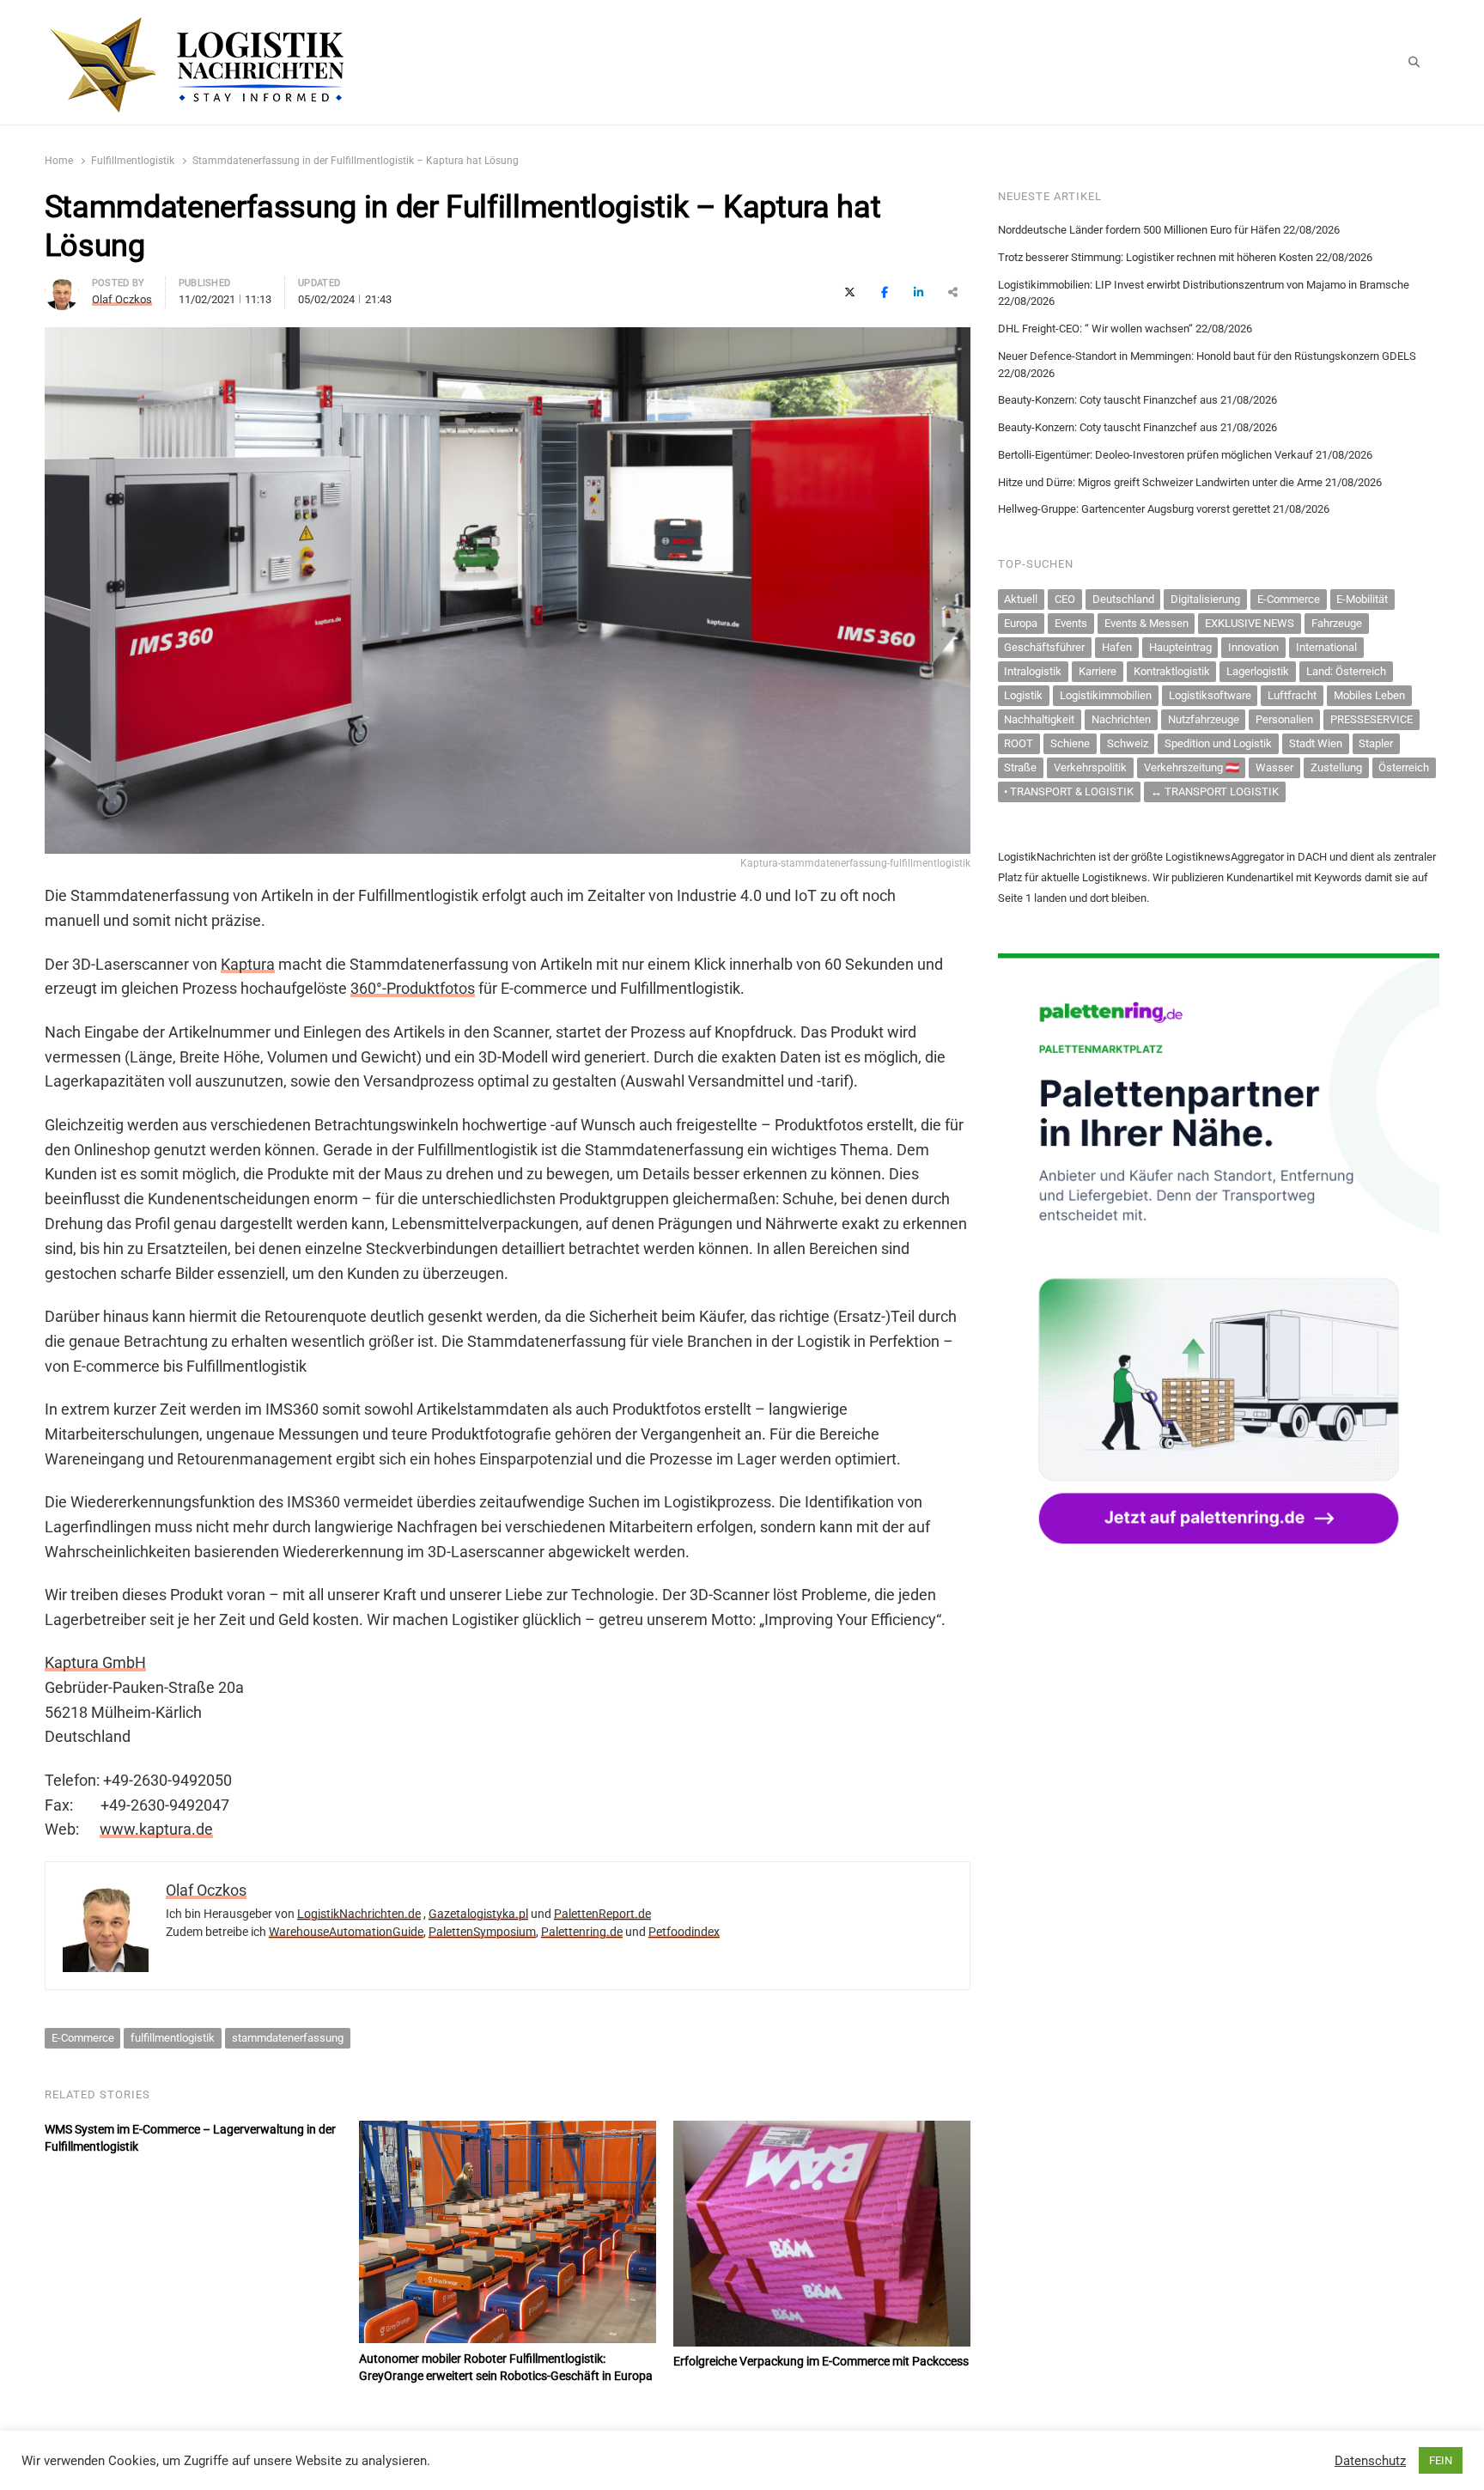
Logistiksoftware (1210, 695)
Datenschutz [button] (1370, 2461)
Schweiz (1128, 743)
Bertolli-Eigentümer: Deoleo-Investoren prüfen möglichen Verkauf (1156, 455)
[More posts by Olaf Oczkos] (62, 286)
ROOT (1019, 743)
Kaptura (248, 964)
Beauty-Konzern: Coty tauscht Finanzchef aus (1108, 400)
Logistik (1023, 695)
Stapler (1376, 743)
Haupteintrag (1180, 647)
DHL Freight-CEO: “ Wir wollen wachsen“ (1095, 329)
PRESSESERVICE (1371, 719)
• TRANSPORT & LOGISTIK (1069, 791)
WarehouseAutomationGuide (346, 1932)
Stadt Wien (1316, 743)
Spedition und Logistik (1218, 743)
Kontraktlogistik (1172, 671)
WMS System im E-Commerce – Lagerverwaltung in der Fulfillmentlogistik (190, 2138)
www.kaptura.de (156, 1829)
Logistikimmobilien (1106, 695)
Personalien (1284, 719)
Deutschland (1123, 599)
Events (1071, 623)
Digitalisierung (1205, 599)
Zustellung (1336, 767)
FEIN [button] (1441, 2460)
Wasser (1274, 767)
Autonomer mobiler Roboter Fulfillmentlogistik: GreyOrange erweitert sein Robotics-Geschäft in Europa (506, 2367)
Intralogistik (1033, 671)
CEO (1065, 599)
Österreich (1404, 767)
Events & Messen (1146, 623)
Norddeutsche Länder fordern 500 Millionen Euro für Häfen (1139, 230)
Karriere (1098, 671)
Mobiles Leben (1369, 695)
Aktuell (1021, 599)
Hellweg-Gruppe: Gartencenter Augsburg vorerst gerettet (1134, 509)
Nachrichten (1121, 719)
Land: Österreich (1346, 671)
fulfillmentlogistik (173, 2038)
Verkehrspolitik (1090, 767)
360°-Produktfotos (413, 988)
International (1326, 647)
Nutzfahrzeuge (1204, 719)
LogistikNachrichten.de (359, 1914)
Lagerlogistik (1258, 671)
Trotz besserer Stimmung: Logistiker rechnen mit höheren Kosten (1156, 257)
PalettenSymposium (482, 1932)
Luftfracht (1292, 695)
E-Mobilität (1362, 599)
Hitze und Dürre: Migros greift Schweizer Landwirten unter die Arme (1160, 482)
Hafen (1117, 647)
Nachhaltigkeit (1039, 719)
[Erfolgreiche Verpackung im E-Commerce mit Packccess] (822, 2131)
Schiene (1070, 743)
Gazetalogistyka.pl (478, 1914)
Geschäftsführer (1044, 647)
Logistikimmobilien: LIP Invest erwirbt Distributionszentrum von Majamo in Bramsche (1204, 285)
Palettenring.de (582, 1932)
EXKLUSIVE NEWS (1250, 623)
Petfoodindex (684, 1932)
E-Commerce (83, 2038)
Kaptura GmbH (95, 1662)
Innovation (1253, 647)
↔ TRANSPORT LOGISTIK (1215, 791)
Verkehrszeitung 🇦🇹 (1192, 767)
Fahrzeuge (1337, 623)
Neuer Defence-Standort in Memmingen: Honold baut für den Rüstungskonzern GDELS (1207, 356)
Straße (1020, 767)
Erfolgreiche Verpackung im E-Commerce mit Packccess (821, 2361)
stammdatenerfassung (288, 2038)
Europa (1021, 623)
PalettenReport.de (602, 1914)
